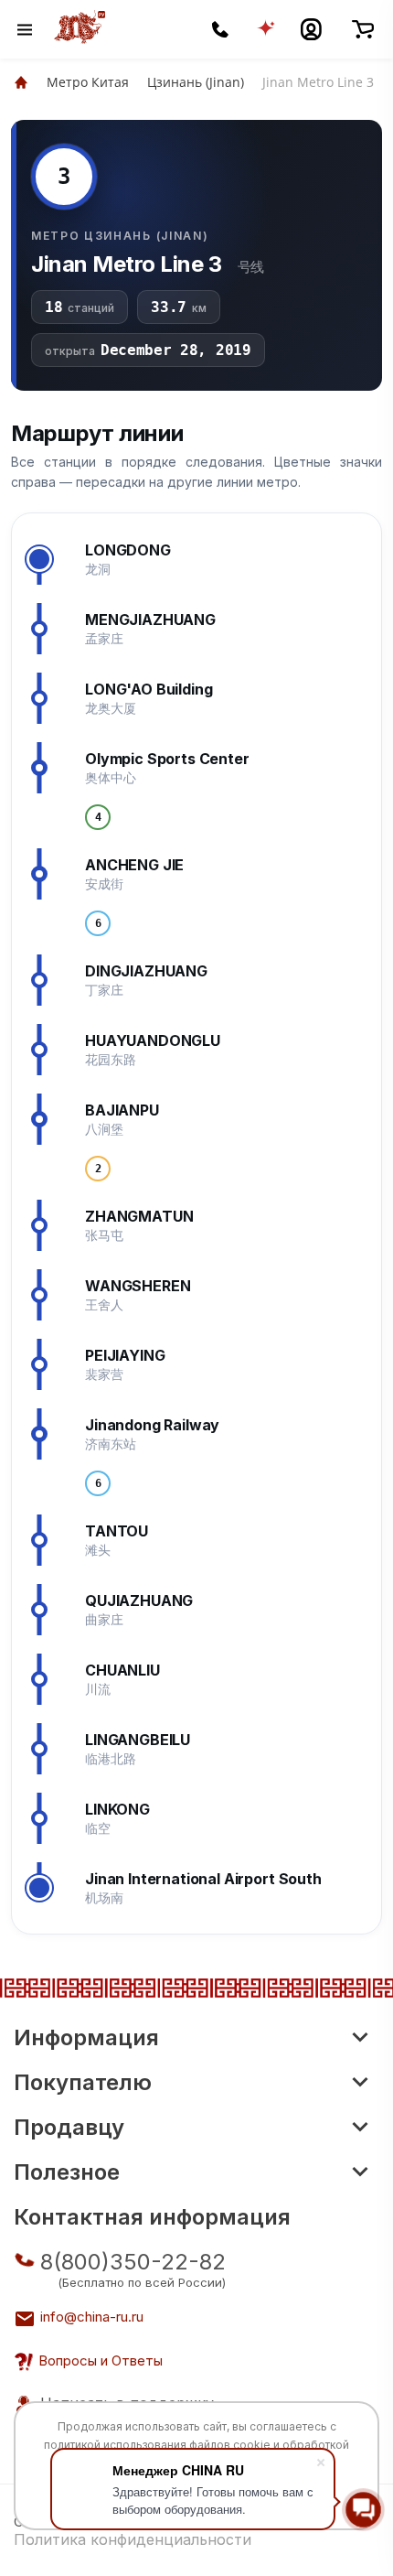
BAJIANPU (122, 1110)
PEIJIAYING (125, 1355)
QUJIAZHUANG (139, 1601)
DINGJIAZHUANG (146, 971)
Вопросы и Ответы (101, 2360)
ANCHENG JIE (134, 865)
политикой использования (115, 2445)
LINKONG (117, 1809)
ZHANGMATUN (139, 1216)
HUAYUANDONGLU (153, 1040)
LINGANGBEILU (138, 1740)
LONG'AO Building (149, 689)
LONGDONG (128, 550)
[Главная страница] (21, 82)
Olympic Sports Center (167, 759)
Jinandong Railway (152, 1425)
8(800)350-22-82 (133, 2262)
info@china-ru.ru (92, 2317)
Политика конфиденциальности (133, 2539)
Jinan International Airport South (203, 1879)
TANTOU (117, 1531)
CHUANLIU (122, 1670)
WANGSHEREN (138, 1286)
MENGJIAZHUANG (150, 620)
